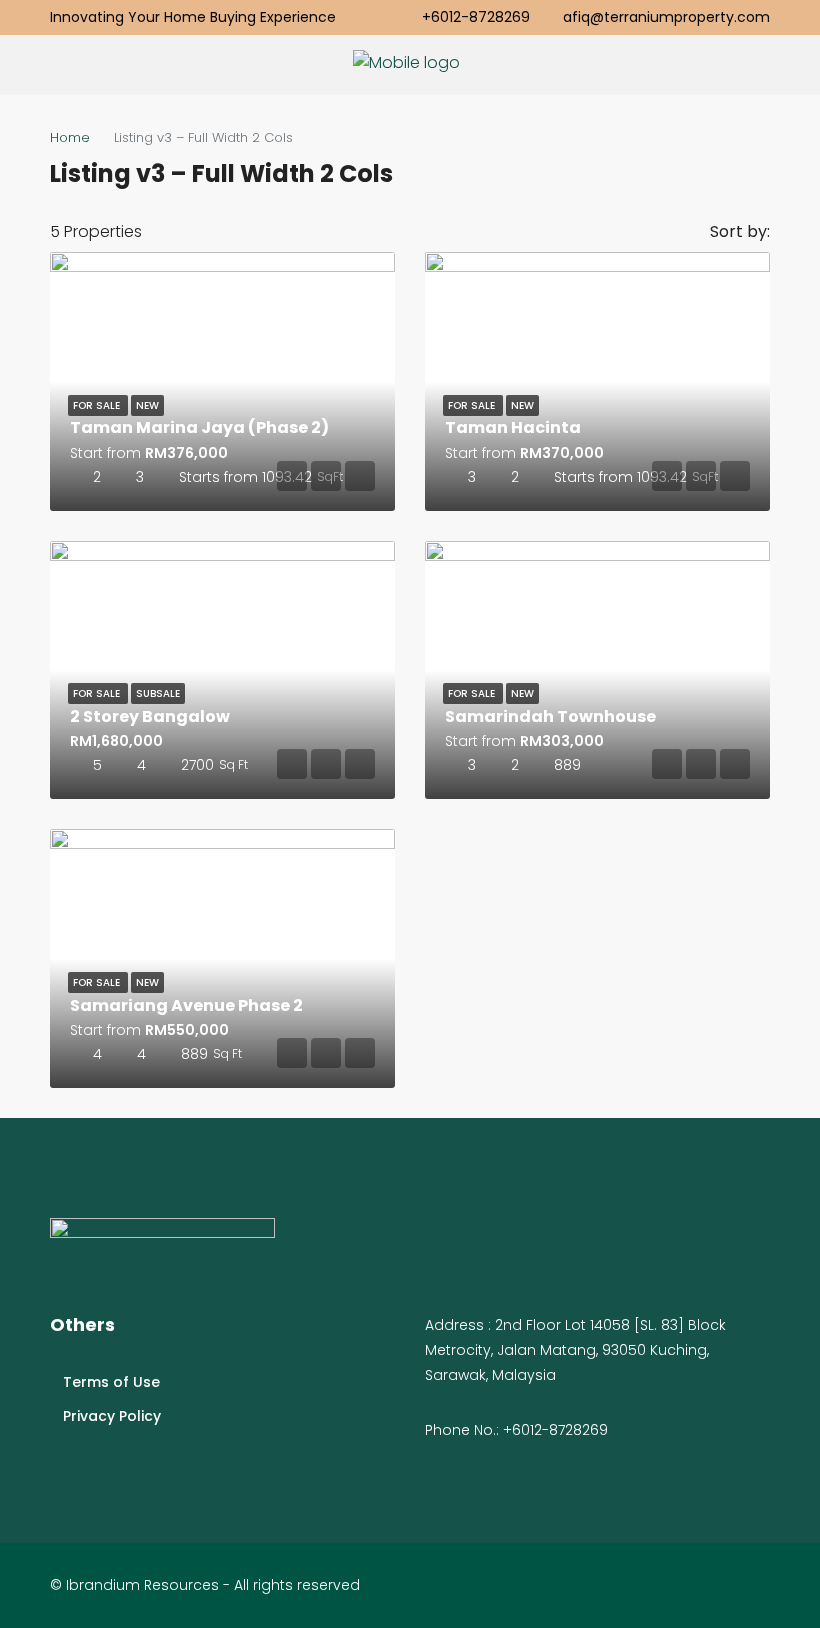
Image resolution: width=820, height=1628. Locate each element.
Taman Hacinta (513, 427)
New (147, 405)
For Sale (98, 405)
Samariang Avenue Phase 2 (186, 1005)
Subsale (158, 693)
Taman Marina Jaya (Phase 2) (199, 427)
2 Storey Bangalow (150, 716)
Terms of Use (111, 1382)
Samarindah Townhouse (550, 716)
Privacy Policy (112, 1416)
